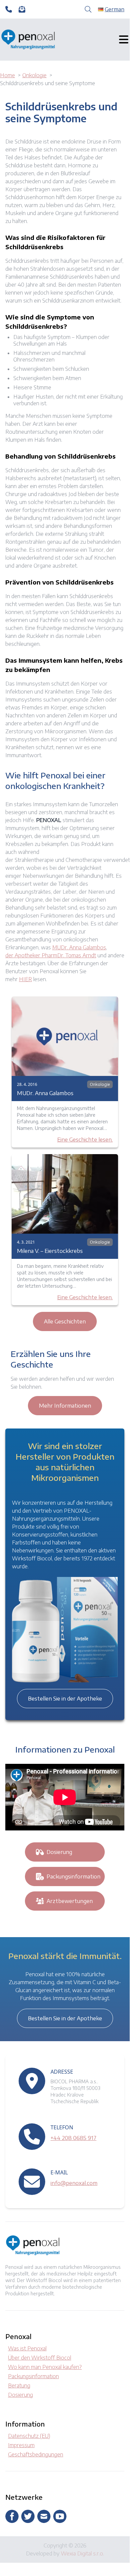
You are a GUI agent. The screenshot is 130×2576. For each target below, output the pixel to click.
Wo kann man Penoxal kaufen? (45, 2367)
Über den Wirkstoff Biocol (40, 2358)
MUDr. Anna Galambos (79, 947)
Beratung (19, 2385)
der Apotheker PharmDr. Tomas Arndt (51, 955)
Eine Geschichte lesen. (85, 1140)
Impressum (21, 2445)
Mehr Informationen (65, 1406)
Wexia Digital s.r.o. (82, 2553)
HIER (25, 979)
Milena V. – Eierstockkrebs (50, 1251)
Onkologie (100, 1084)
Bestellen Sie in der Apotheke (65, 1699)
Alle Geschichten (65, 1321)
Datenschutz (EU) (29, 2436)
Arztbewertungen (70, 1901)
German (115, 9)
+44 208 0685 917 (73, 2138)
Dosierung (59, 1852)
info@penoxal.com (74, 2183)
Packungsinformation (73, 1876)
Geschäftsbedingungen (36, 2454)
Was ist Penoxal (27, 2348)
